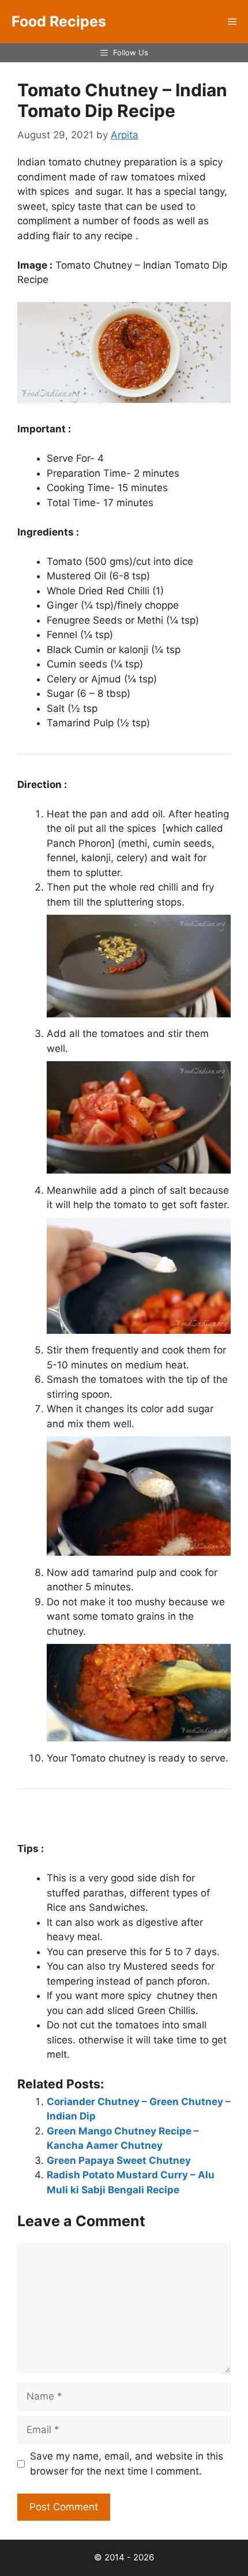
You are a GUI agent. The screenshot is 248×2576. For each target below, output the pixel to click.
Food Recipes (59, 21)
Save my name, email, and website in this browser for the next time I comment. (127, 2464)
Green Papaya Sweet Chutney (119, 2160)
